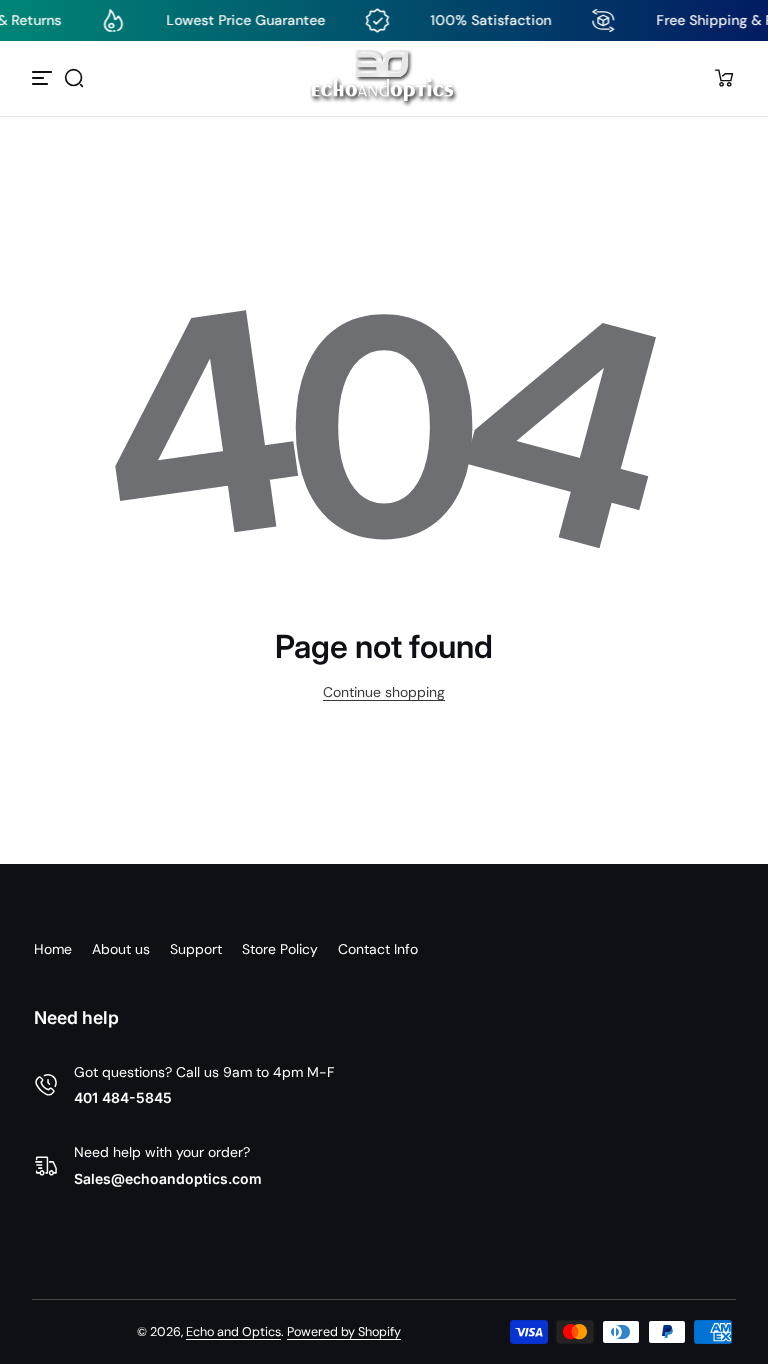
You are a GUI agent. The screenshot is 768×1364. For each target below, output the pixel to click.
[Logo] (384, 78)
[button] (74, 78)
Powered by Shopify (344, 1332)
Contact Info (378, 949)
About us (121, 949)
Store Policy (280, 949)
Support (196, 949)
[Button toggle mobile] (44, 78)
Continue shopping (384, 692)
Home (53, 949)
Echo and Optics (233, 1332)
